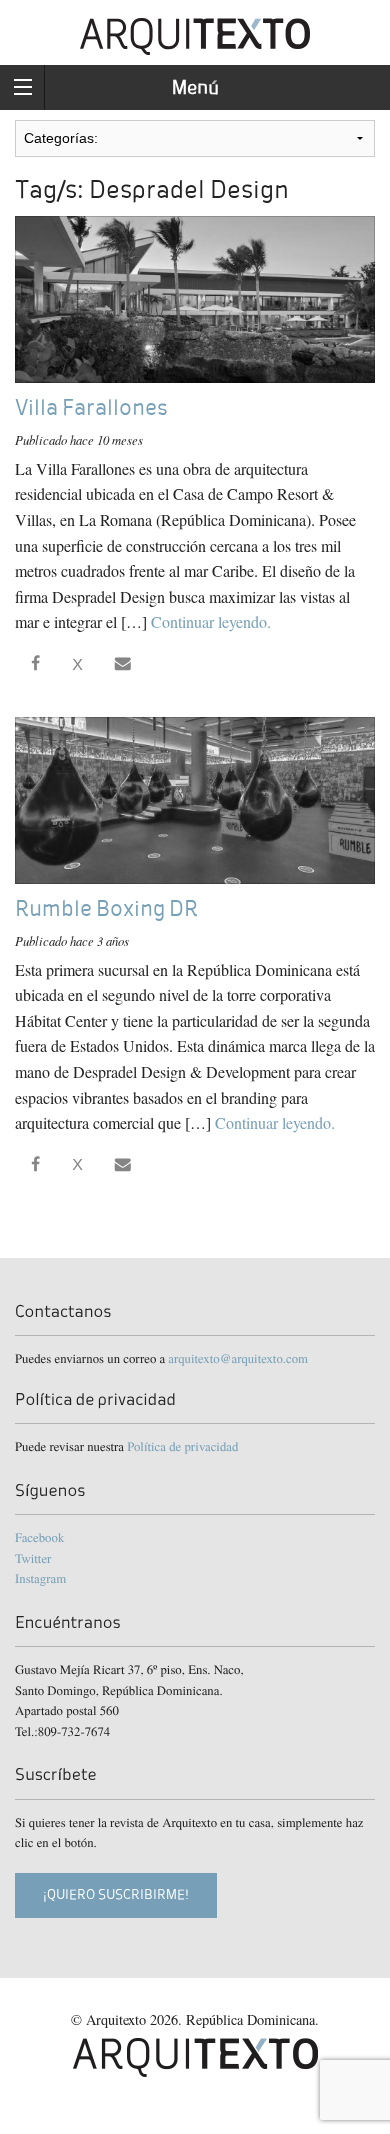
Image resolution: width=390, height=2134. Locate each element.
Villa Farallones (91, 407)
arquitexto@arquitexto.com (238, 1358)
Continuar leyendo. (211, 621)
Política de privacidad (182, 1446)
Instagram (40, 1578)
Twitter (33, 1558)
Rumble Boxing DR (106, 908)
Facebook (39, 1537)
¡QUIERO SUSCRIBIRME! (116, 1894)
